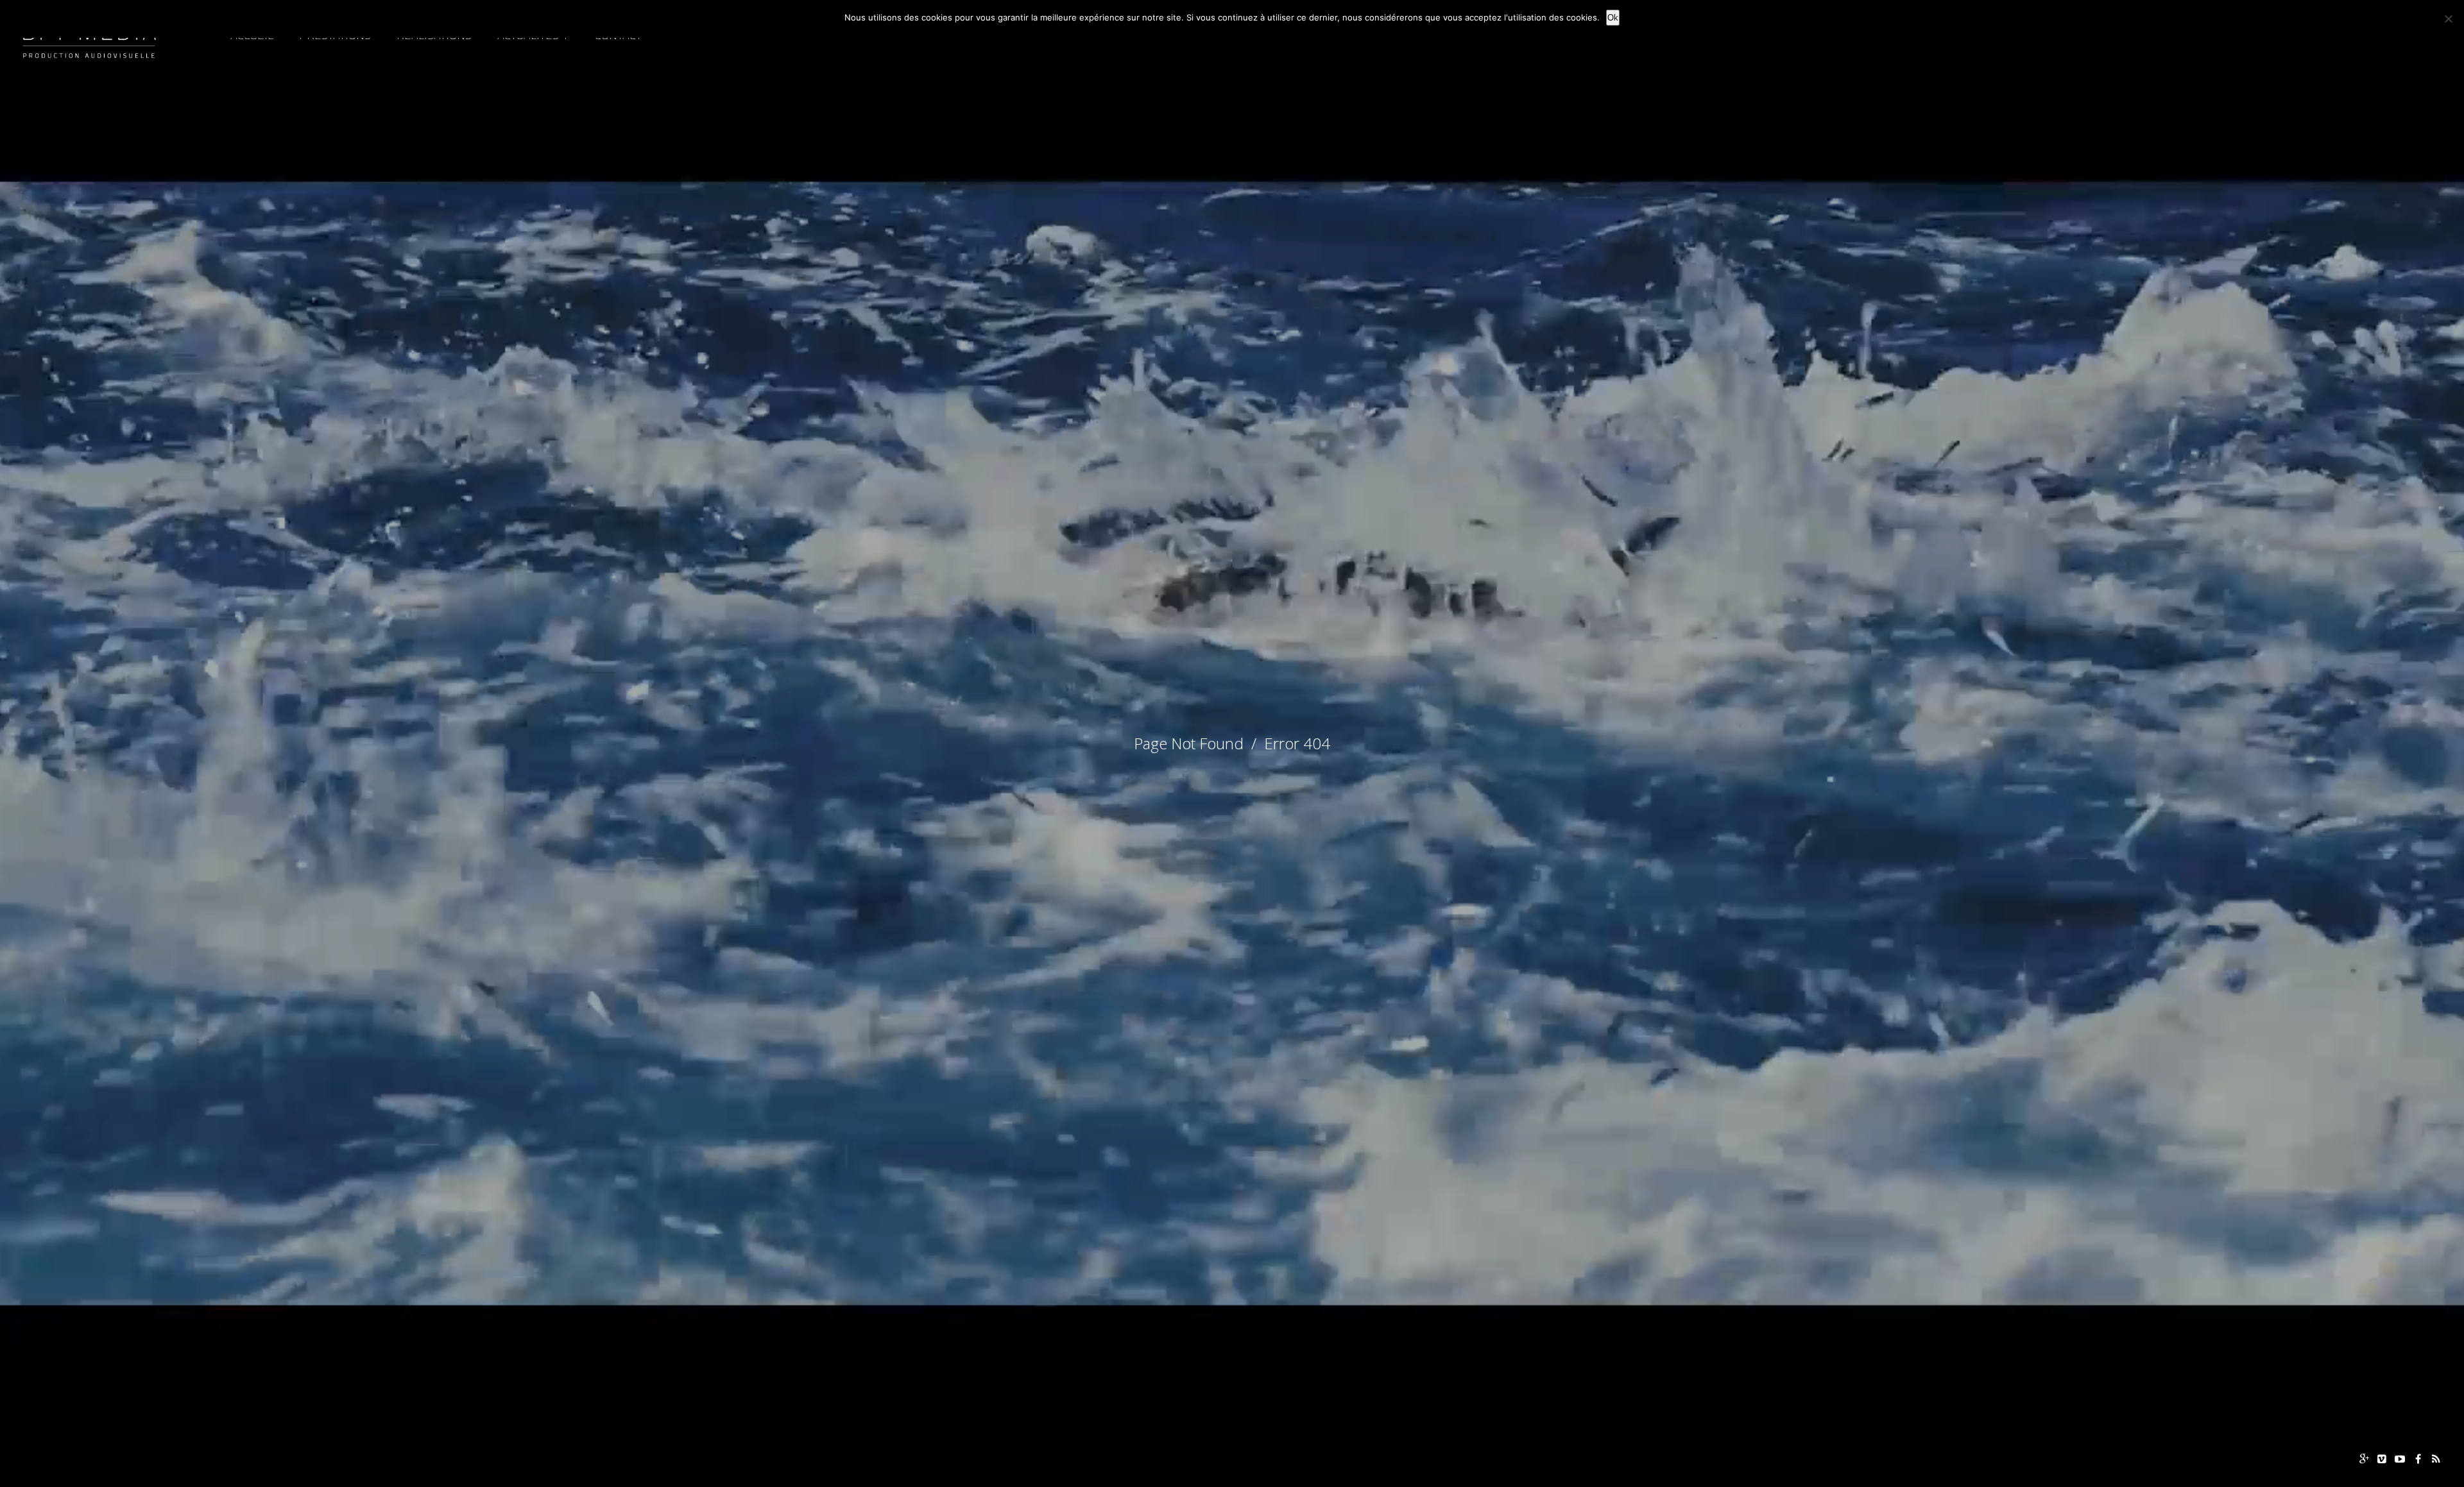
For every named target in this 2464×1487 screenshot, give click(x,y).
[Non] (2448, 19)
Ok (1613, 18)
